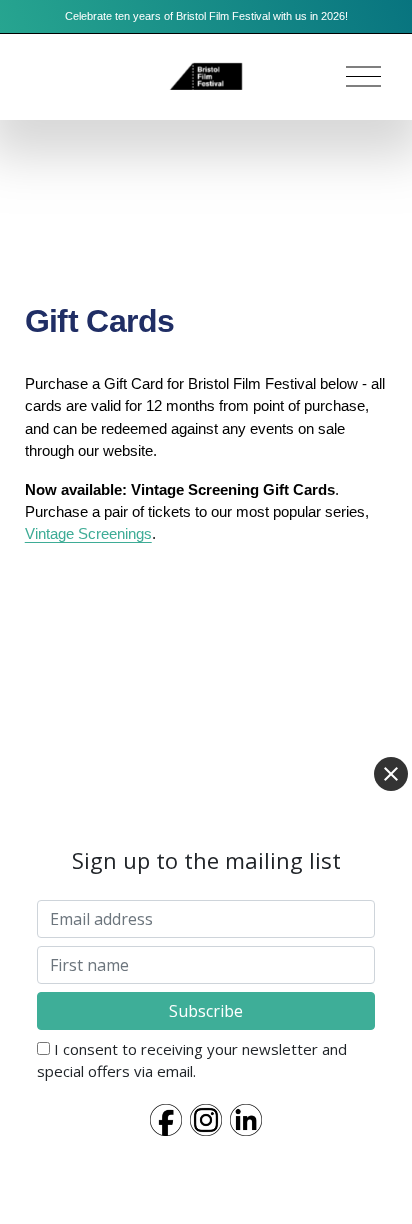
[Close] (391, 774)
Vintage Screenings (88, 533)
